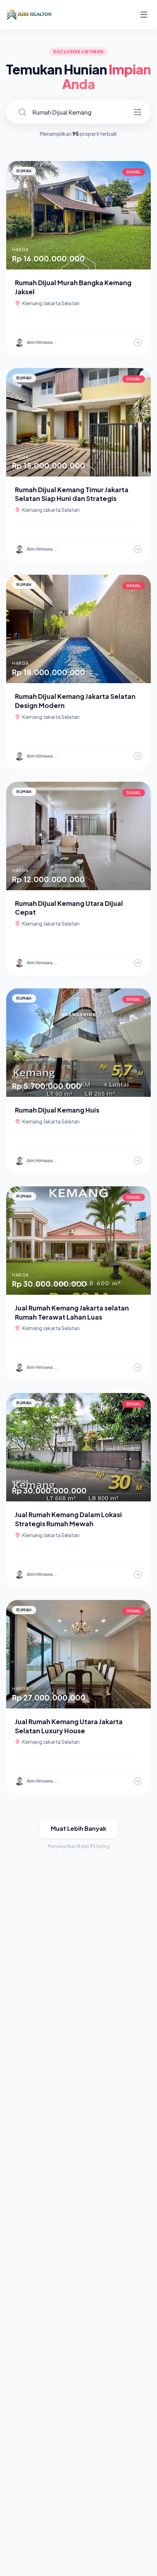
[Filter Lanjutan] (138, 112)
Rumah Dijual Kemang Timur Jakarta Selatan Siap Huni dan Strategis (72, 494)
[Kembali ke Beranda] (29, 15)
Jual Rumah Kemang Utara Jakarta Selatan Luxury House (69, 1726)
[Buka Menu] (144, 15)
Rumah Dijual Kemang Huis (57, 1110)
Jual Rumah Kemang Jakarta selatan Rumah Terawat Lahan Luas (72, 1312)
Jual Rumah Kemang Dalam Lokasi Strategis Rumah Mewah (68, 1519)
